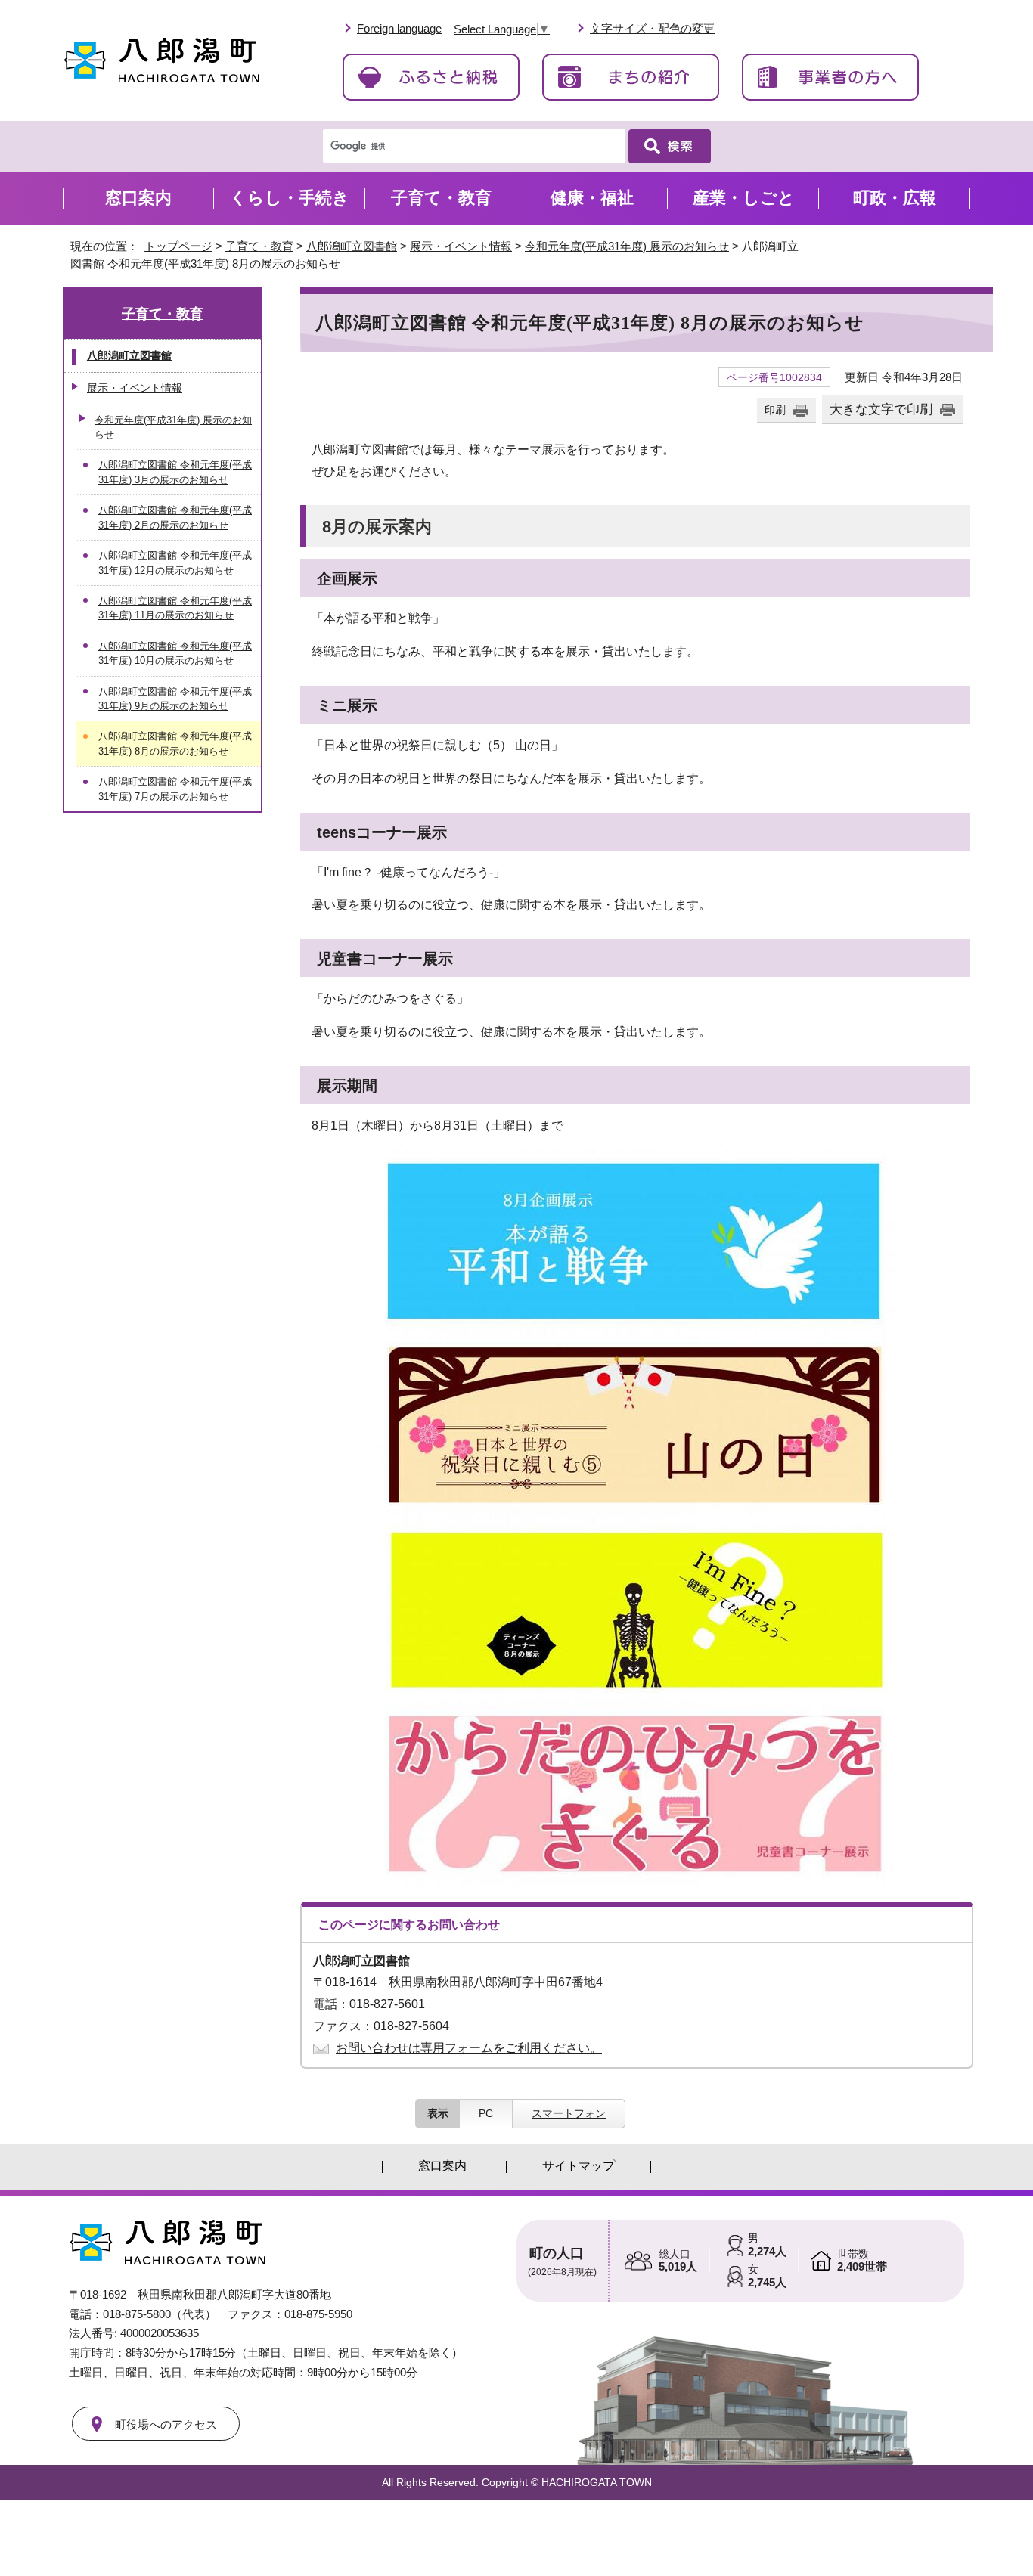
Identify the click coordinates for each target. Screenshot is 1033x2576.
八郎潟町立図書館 (352, 246)
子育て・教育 (259, 246)
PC (486, 2113)
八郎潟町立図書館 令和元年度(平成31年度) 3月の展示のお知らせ (175, 472)
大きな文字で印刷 (881, 409)
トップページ (178, 246)
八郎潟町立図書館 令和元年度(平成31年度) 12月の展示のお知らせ (175, 563)
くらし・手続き (290, 198)
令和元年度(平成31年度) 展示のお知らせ (627, 246)
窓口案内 (138, 198)
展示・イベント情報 (461, 246)
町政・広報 (895, 198)
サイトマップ (579, 2166)
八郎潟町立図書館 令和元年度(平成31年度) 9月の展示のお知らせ (175, 699)
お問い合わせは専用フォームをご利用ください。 (469, 2048)
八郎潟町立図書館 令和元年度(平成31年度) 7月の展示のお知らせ (175, 789)
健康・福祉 (592, 198)
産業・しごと (744, 198)
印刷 (775, 410)
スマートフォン (569, 2113)
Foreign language (399, 28)
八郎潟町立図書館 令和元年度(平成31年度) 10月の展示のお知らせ (175, 653)
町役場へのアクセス (166, 2424)
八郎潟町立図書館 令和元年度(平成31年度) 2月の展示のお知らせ (175, 517)
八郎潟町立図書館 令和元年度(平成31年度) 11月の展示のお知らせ (175, 608)
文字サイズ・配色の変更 (652, 28)
